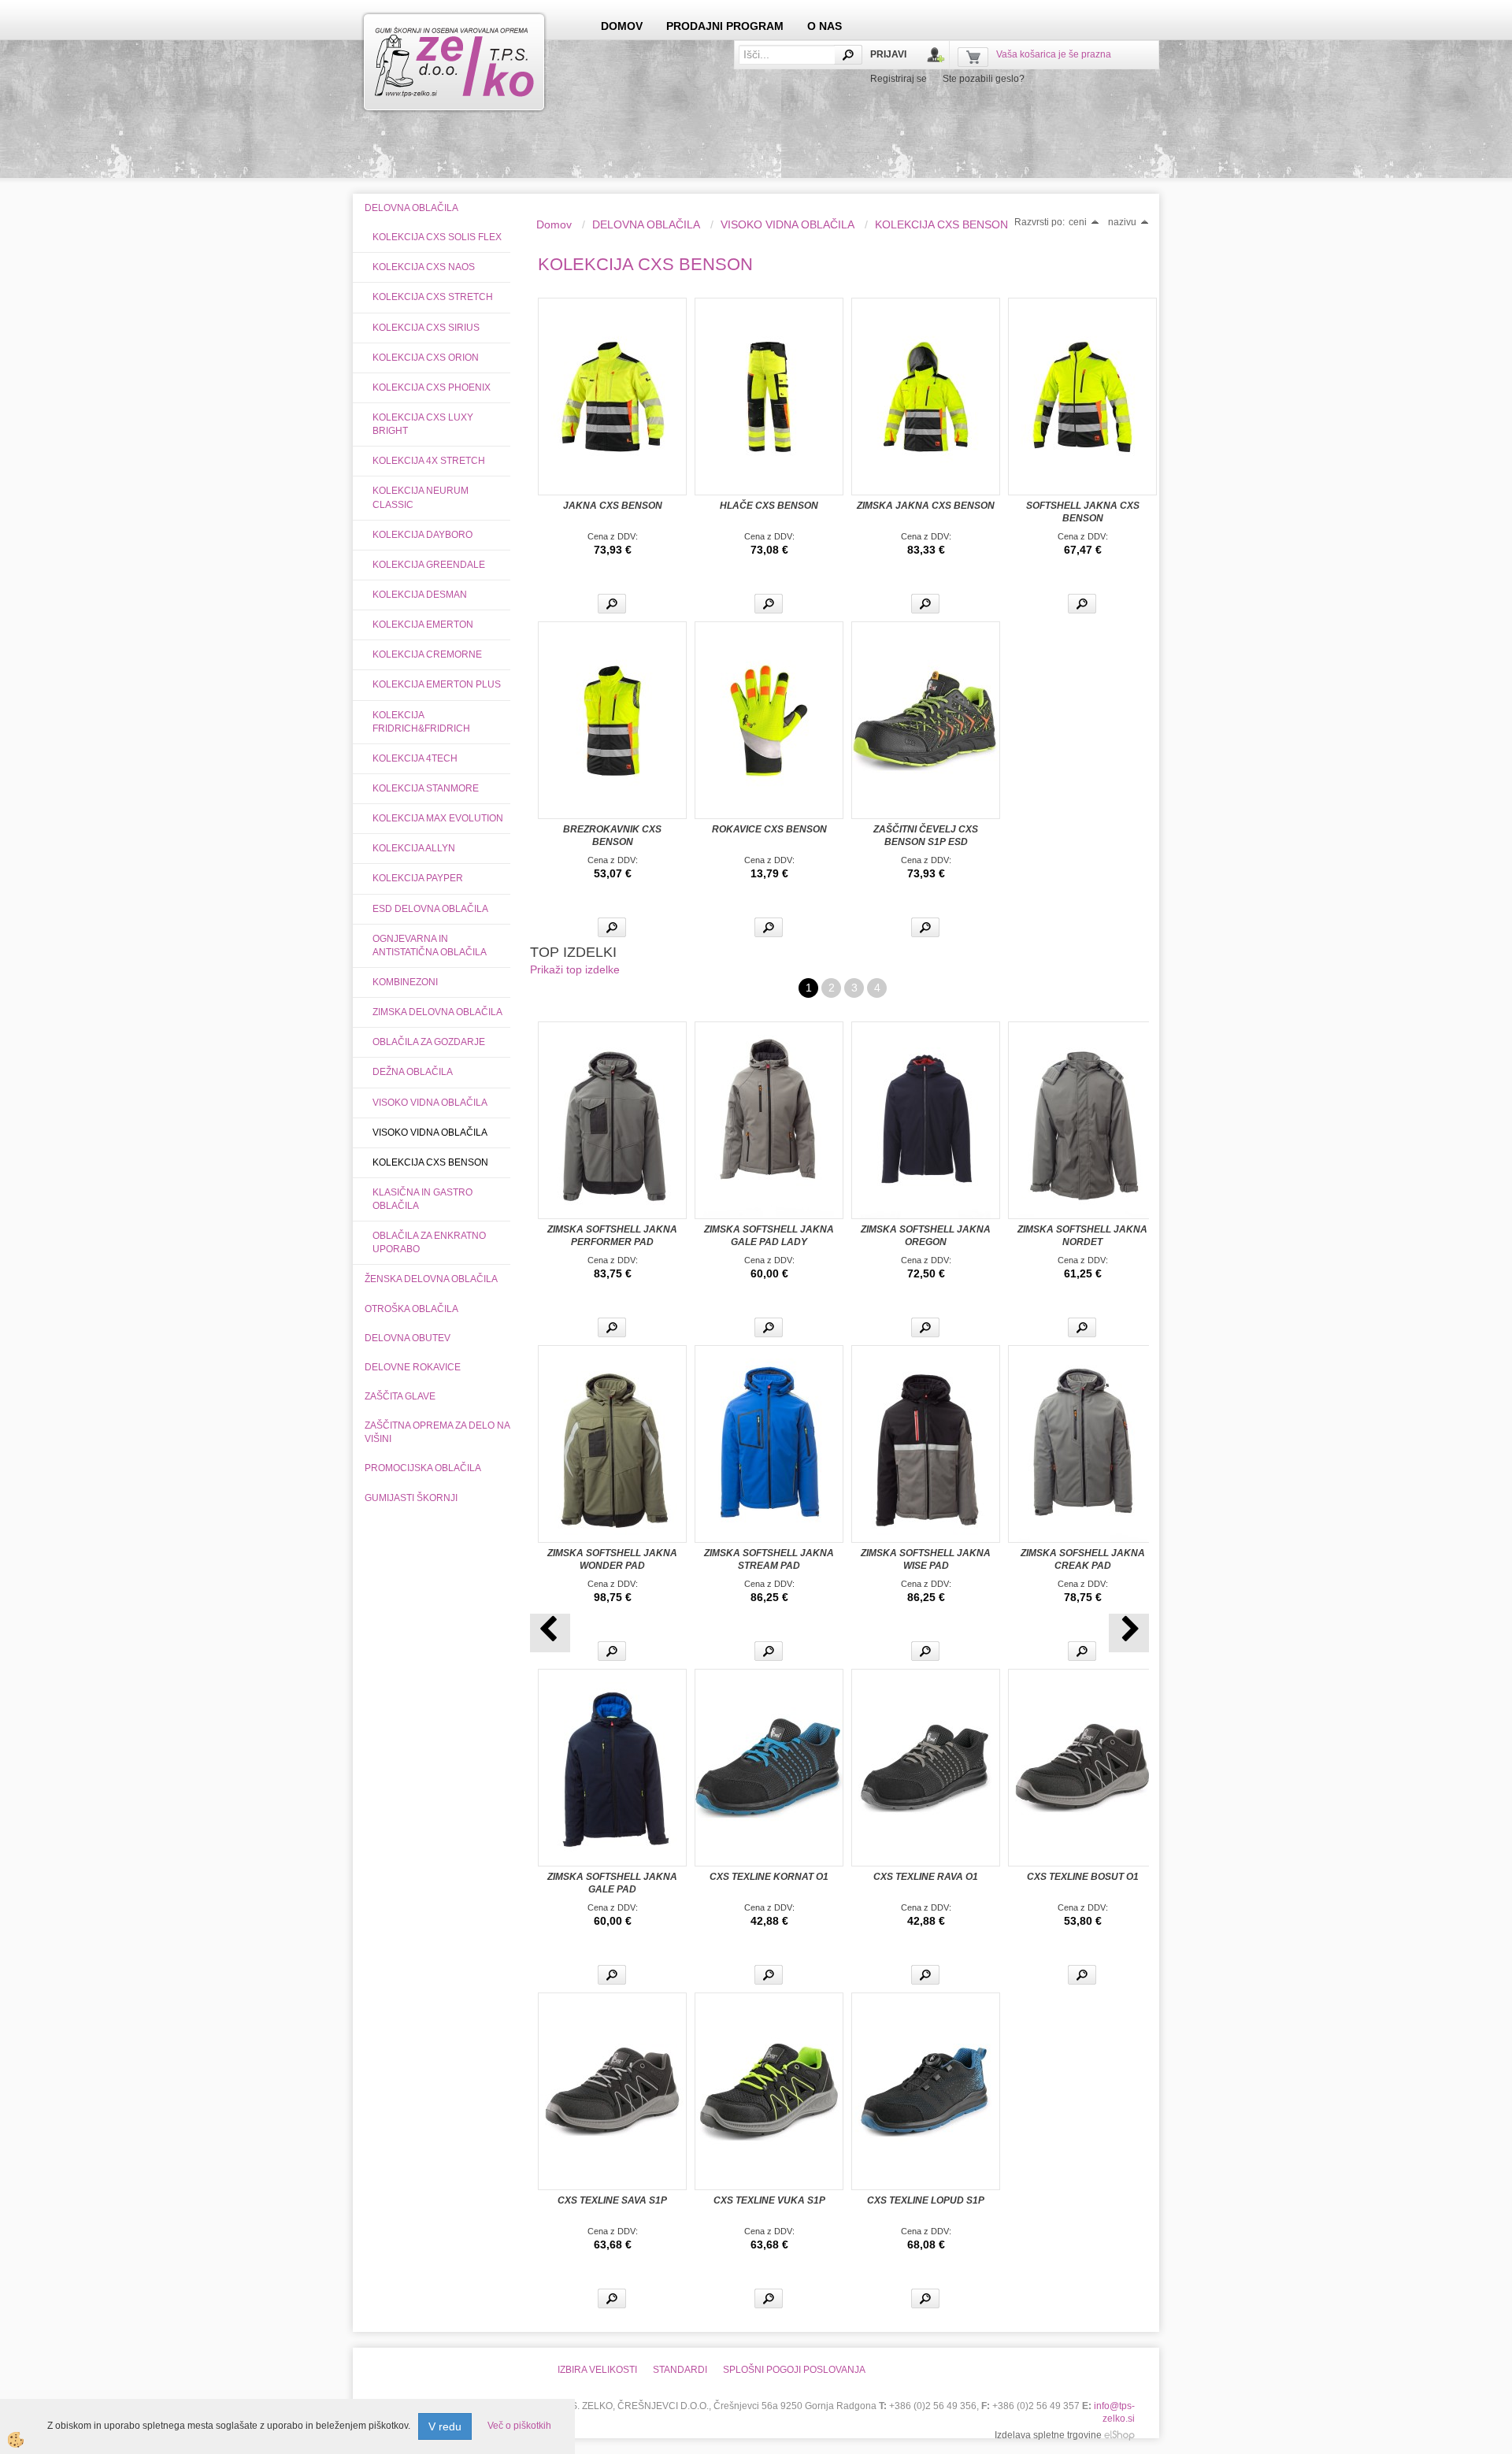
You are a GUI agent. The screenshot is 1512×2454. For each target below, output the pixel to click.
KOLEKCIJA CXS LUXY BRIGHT (423, 424)
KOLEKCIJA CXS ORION (426, 358)
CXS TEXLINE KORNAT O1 (769, 1877)
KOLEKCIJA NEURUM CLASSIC (421, 497)
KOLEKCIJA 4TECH (415, 758)
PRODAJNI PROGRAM (725, 26)
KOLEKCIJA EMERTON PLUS (437, 684)
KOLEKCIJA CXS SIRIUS (426, 328)
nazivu (1122, 222)
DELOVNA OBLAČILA (646, 224)
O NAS (825, 26)
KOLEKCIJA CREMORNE (427, 654)
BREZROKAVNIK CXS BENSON (612, 836)
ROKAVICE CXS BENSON (769, 829)
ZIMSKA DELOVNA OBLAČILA (437, 1012)
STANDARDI (680, 2370)
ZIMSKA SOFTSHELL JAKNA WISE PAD (926, 1559)
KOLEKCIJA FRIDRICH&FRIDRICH (421, 722)
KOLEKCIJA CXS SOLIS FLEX (437, 237)
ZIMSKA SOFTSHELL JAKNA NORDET (1082, 1236)
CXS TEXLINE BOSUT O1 (1083, 1877)
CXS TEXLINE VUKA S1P (769, 2200)
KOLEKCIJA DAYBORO (422, 535)
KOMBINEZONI (405, 982)
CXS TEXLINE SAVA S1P (612, 2200)
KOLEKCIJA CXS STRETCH (433, 297)
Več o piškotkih (519, 2426)
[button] (1129, 1633)
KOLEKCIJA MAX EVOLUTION (438, 818)
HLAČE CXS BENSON (769, 506)
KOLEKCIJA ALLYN (414, 848)
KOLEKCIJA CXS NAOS (424, 267)
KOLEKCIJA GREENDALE (429, 565)
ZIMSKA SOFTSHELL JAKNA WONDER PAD (612, 1559)
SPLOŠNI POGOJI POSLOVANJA (794, 2370)
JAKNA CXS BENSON (613, 506)
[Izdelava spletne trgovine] (1119, 2435)
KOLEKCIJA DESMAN (420, 595)
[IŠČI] (848, 55)
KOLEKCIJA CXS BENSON (430, 1162)
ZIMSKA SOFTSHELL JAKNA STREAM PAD (769, 1559)
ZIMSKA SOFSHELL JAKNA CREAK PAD (1083, 1559)
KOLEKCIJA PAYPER (418, 878)
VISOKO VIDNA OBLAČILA (430, 1103)
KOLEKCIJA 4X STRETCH (429, 461)
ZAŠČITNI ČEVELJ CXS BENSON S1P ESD (926, 836)
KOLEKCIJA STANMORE (426, 788)
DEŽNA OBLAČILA (413, 1072)
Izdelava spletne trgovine (1048, 2435)
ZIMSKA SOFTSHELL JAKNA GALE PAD (612, 1883)
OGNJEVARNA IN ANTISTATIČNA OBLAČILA (430, 945)
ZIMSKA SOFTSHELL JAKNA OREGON (926, 1236)
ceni (1078, 222)
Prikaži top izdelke (575, 969)
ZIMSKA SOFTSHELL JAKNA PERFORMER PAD (612, 1236)
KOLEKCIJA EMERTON (423, 625)
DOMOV (622, 26)
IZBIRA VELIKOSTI (597, 2370)
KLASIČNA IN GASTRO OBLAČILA (422, 1199)
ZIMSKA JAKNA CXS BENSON (926, 506)
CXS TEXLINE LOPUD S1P (926, 2200)
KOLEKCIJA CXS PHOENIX (432, 387)
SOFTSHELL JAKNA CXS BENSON (1083, 512)
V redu (445, 2426)
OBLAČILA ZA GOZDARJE (429, 1042)
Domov (554, 224)
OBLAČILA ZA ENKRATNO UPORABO (429, 1242)
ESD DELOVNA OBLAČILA (430, 909)
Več (612, 604)
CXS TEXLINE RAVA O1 (926, 1877)
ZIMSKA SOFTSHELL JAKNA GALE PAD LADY (769, 1236)
